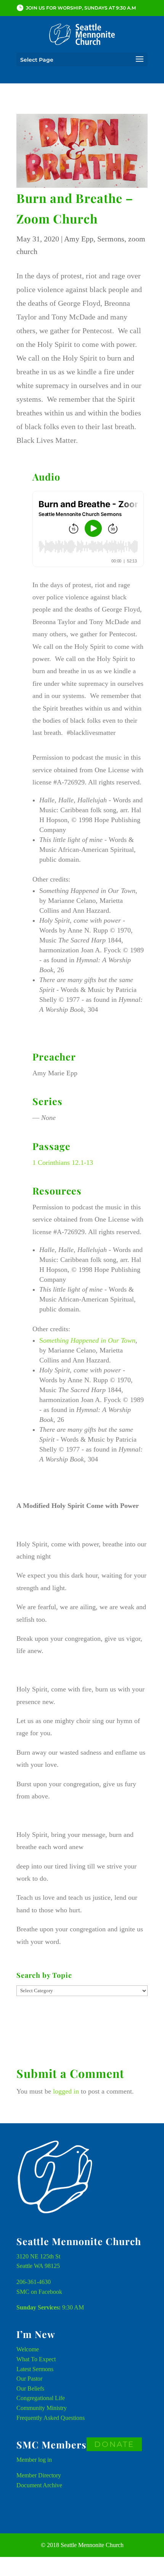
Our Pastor (29, 2379)
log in (45, 2460)
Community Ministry (42, 2408)
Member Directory (39, 2475)
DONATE (114, 2444)
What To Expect (36, 2359)
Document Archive (39, 2485)
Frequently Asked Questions (51, 2418)
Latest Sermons (35, 2369)
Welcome (28, 2349)
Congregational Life (41, 2398)
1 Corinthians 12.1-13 (63, 1163)
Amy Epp (79, 239)
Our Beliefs (30, 2388)
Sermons (111, 239)
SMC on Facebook (39, 2292)
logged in (66, 2091)
